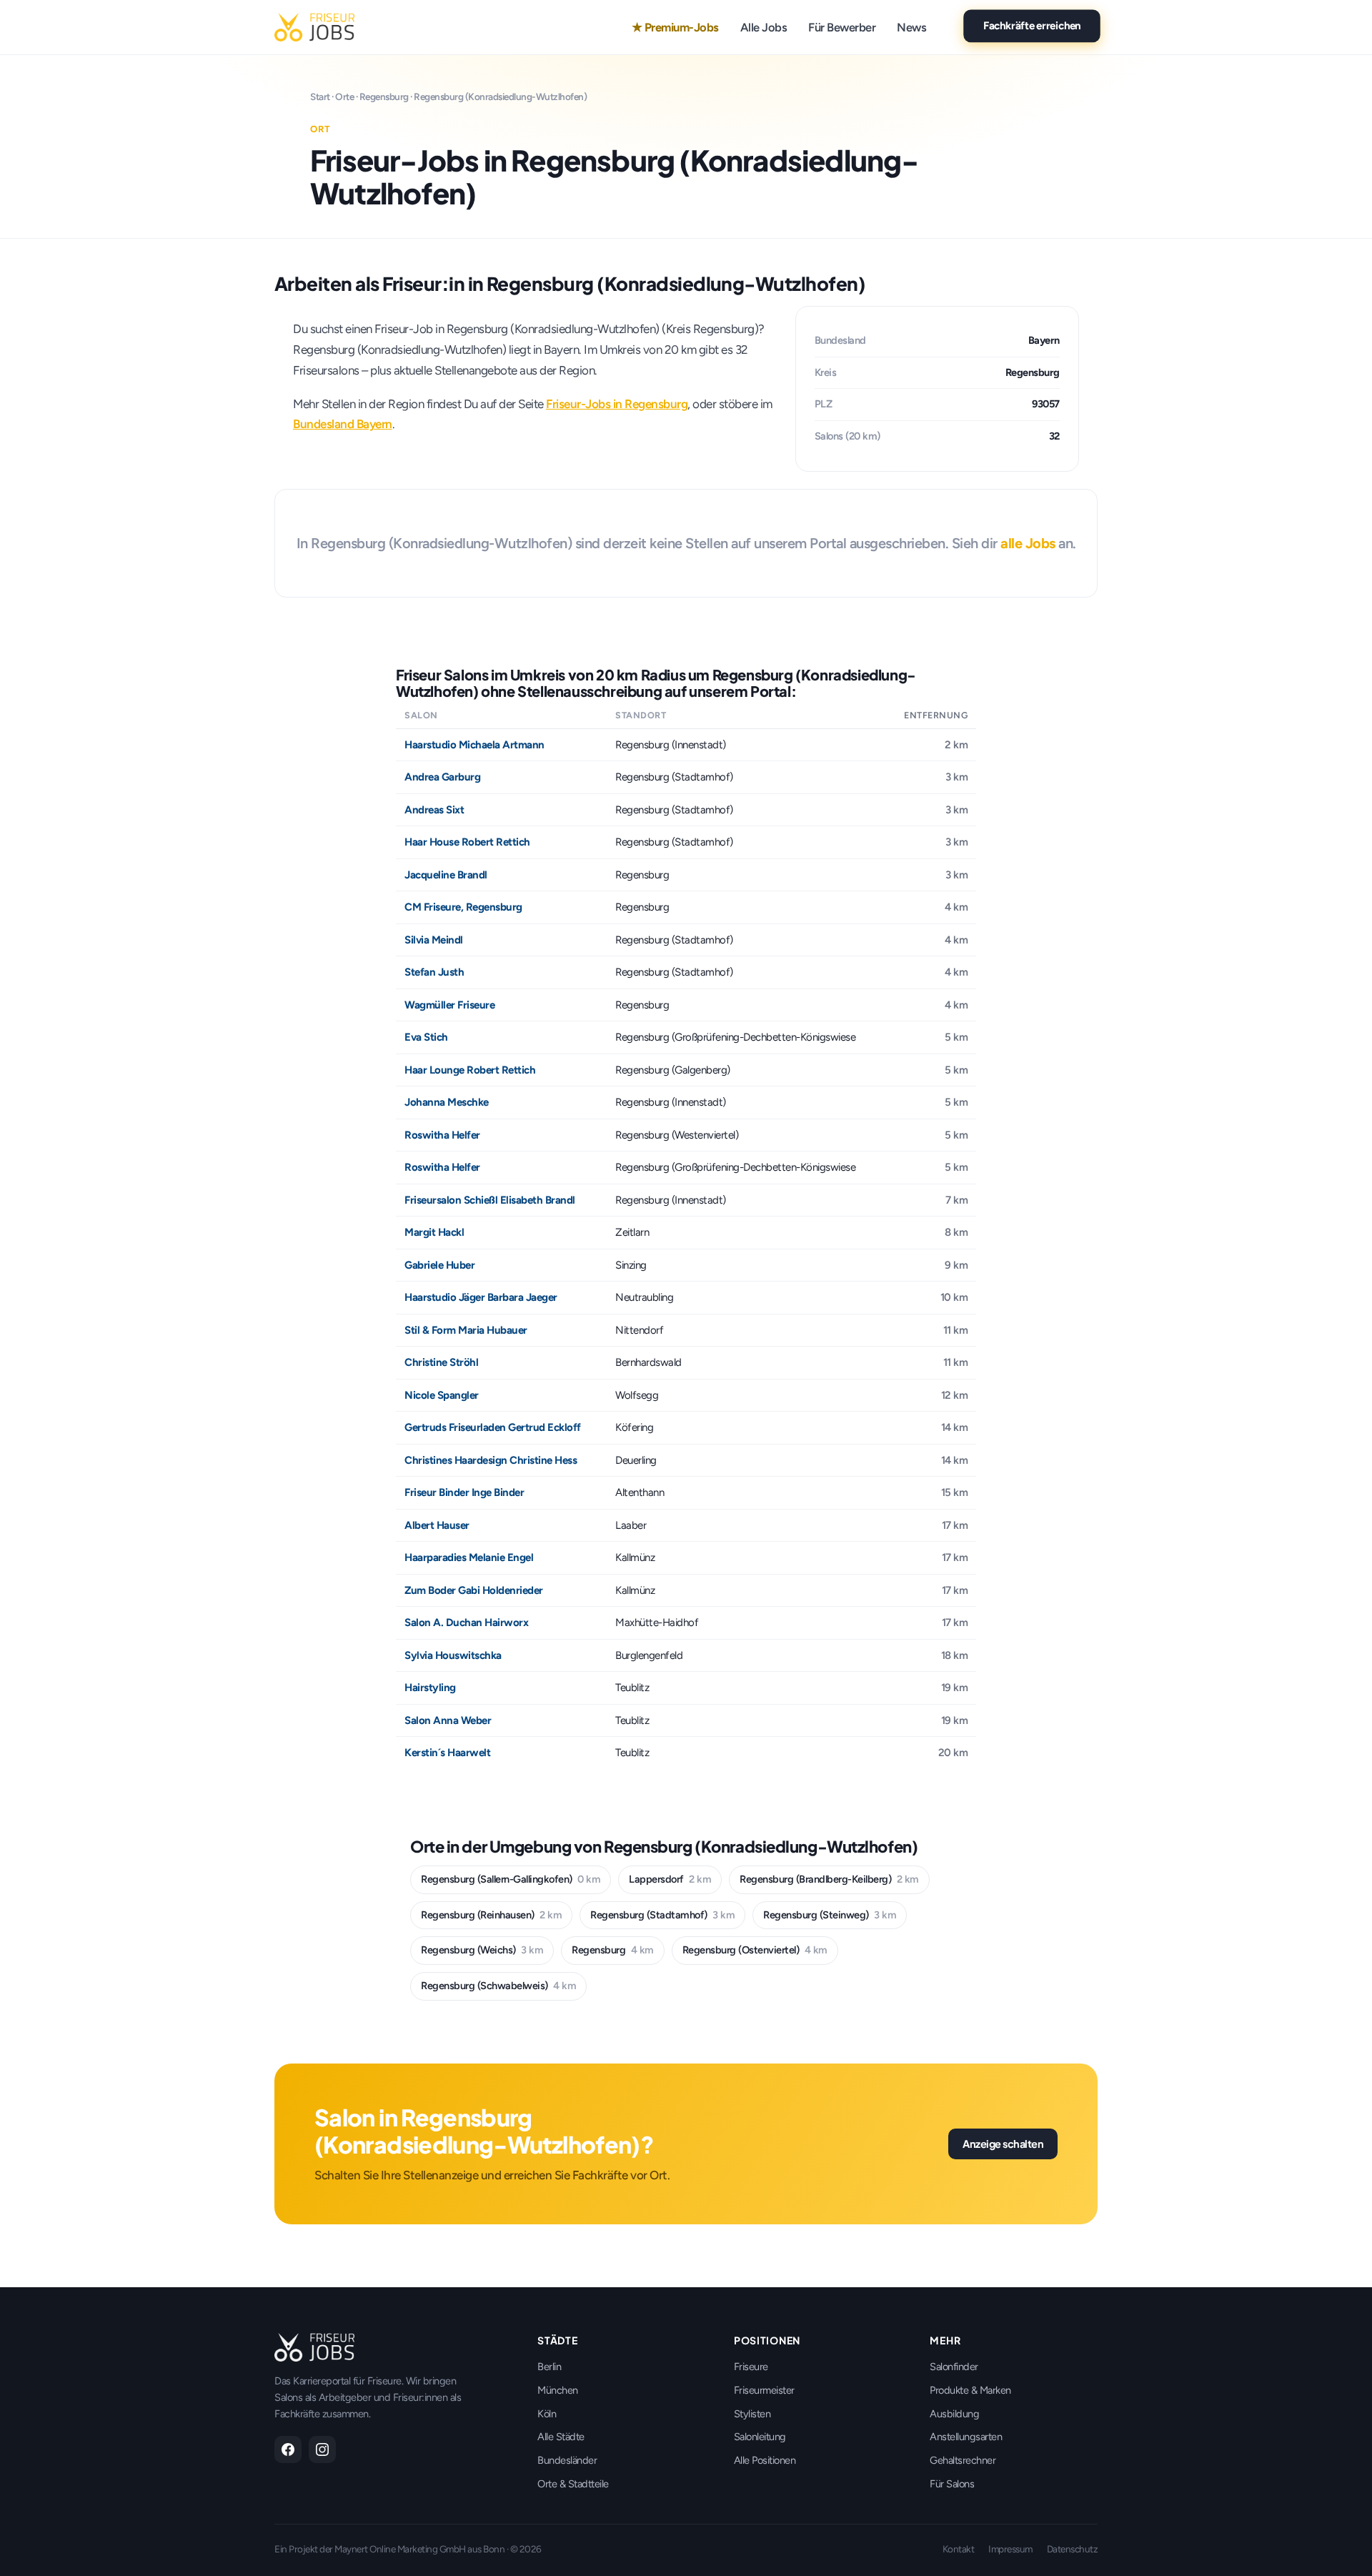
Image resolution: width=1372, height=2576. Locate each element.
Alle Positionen (765, 2460)
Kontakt (959, 2549)
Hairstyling (430, 1688)
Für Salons (952, 2484)
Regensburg (384, 96)
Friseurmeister (764, 2390)
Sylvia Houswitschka (453, 1655)
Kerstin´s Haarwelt (447, 1753)
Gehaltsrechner (963, 2460)
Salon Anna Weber (448, 1720)
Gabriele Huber (439, 1265)
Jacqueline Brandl (446, 875)
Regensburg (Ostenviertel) (755, 1950)
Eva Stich (426, 1037)
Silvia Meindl (434, 940)
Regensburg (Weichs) (482, 1950)
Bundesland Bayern (343, 424)
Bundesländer (567, 2460)
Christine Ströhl (441, 1362)
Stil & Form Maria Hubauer (466, 1330)
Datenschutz (1073, 2549)
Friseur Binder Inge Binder (464, 1492)
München (558, 2390)
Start (320, 96)
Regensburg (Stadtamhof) (662, 1915)
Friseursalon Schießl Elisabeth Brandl (490, 1200)
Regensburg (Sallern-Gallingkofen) (511, 1879)
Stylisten (752, 2414)
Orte (344, 96)
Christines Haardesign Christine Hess (491, 1460)
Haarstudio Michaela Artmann (474, 745)
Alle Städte (561, 2437)
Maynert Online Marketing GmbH (400, 2549)
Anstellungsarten (966, 2437)
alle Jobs (1028, 543)
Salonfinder (954, 2367)
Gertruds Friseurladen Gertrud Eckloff (493, 1427)
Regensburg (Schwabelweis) (498, 1986)
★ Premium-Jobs (675, 27)
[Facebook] (288, 2449)
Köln (547, 2414)
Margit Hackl (434, 1232)
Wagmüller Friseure (449, 1005)
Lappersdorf (670, 1879)
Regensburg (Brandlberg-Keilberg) (829, 1879)
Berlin (549, 2367)
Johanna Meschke (447, 1102)
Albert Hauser (437, 1525)
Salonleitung (760, 2437)
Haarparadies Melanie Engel (469, 1557)
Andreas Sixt (434, 810)
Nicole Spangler (442, 1395)
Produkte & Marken (970, 2390)
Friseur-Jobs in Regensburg (617, 404)
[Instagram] (322, 2449)
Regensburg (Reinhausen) (491, 1915)
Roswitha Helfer (442, 1135)
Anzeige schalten (1003, 2144)
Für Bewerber (842, 27)
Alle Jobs (764, 27)
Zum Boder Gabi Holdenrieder (474, 1590)
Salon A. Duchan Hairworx (466, 1623)
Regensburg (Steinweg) (830, 1915)
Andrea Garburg (442, 777)
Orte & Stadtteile (573, 2484)
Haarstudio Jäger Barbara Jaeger (481, 1297)
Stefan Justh (434, 972)
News (911, 27)
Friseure (751, 2367)
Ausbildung (954, 2414)
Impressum (1010, 2549)
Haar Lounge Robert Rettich (470, 1070)
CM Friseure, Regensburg (463, 907)
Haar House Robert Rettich (467, 842)
